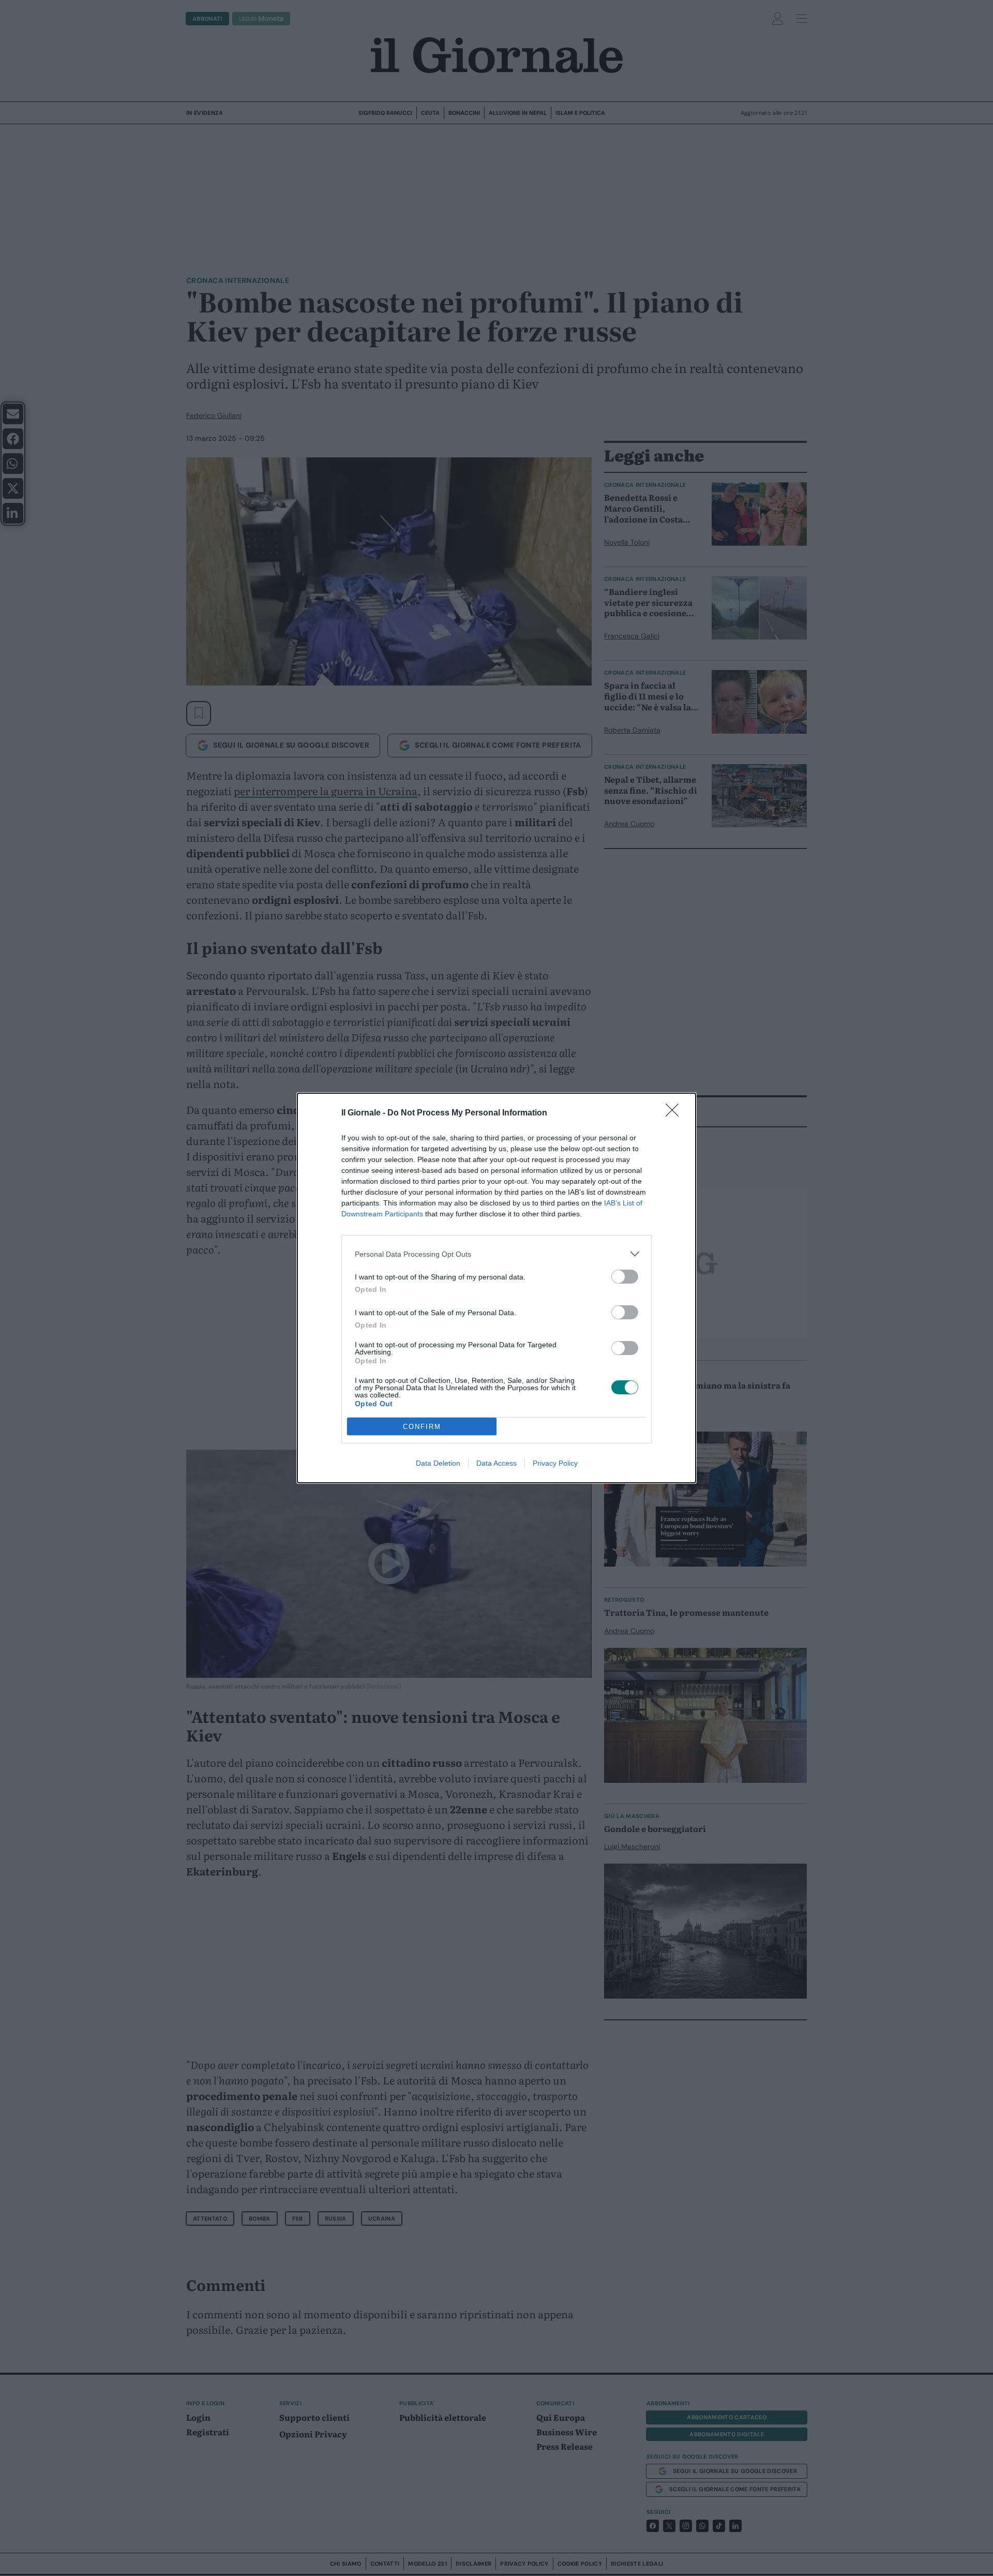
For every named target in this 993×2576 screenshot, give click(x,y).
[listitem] (496, 1254)
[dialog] (496, 1288)
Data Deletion (438, 1463)
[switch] (625, 1277)
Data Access (496, 1463)
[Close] (675, 1113)
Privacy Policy (555, 1463)
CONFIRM (422, 1427)
